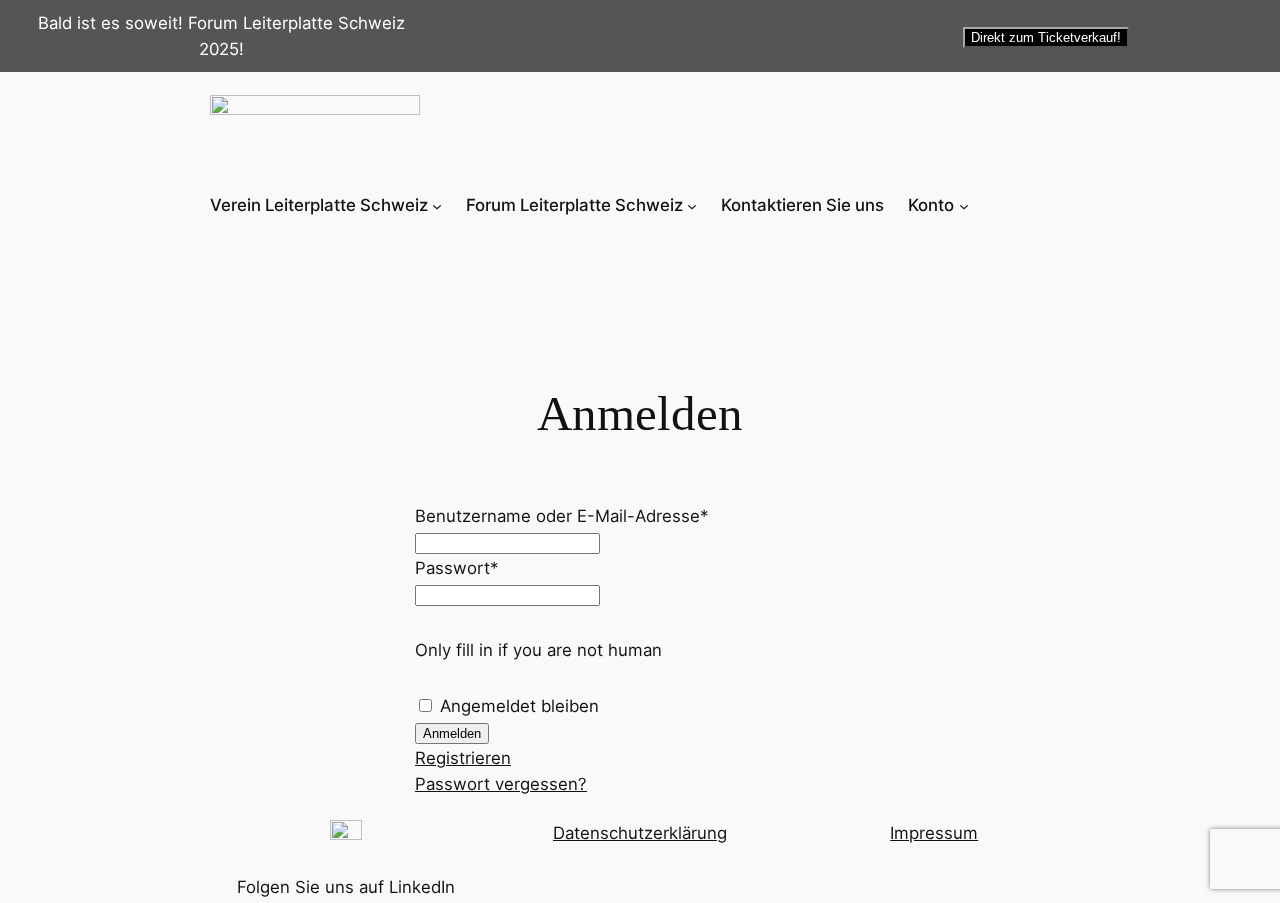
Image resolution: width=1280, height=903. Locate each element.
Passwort (456, 568)
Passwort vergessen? (501, 784)
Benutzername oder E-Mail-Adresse (561, 516)
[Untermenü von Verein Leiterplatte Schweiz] (437, 205)
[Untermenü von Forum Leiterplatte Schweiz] (692, 205)
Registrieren (463, 758)
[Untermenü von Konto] (964, 205)
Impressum (934, 833)
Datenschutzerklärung (640, 833)
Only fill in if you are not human (538, 650)
